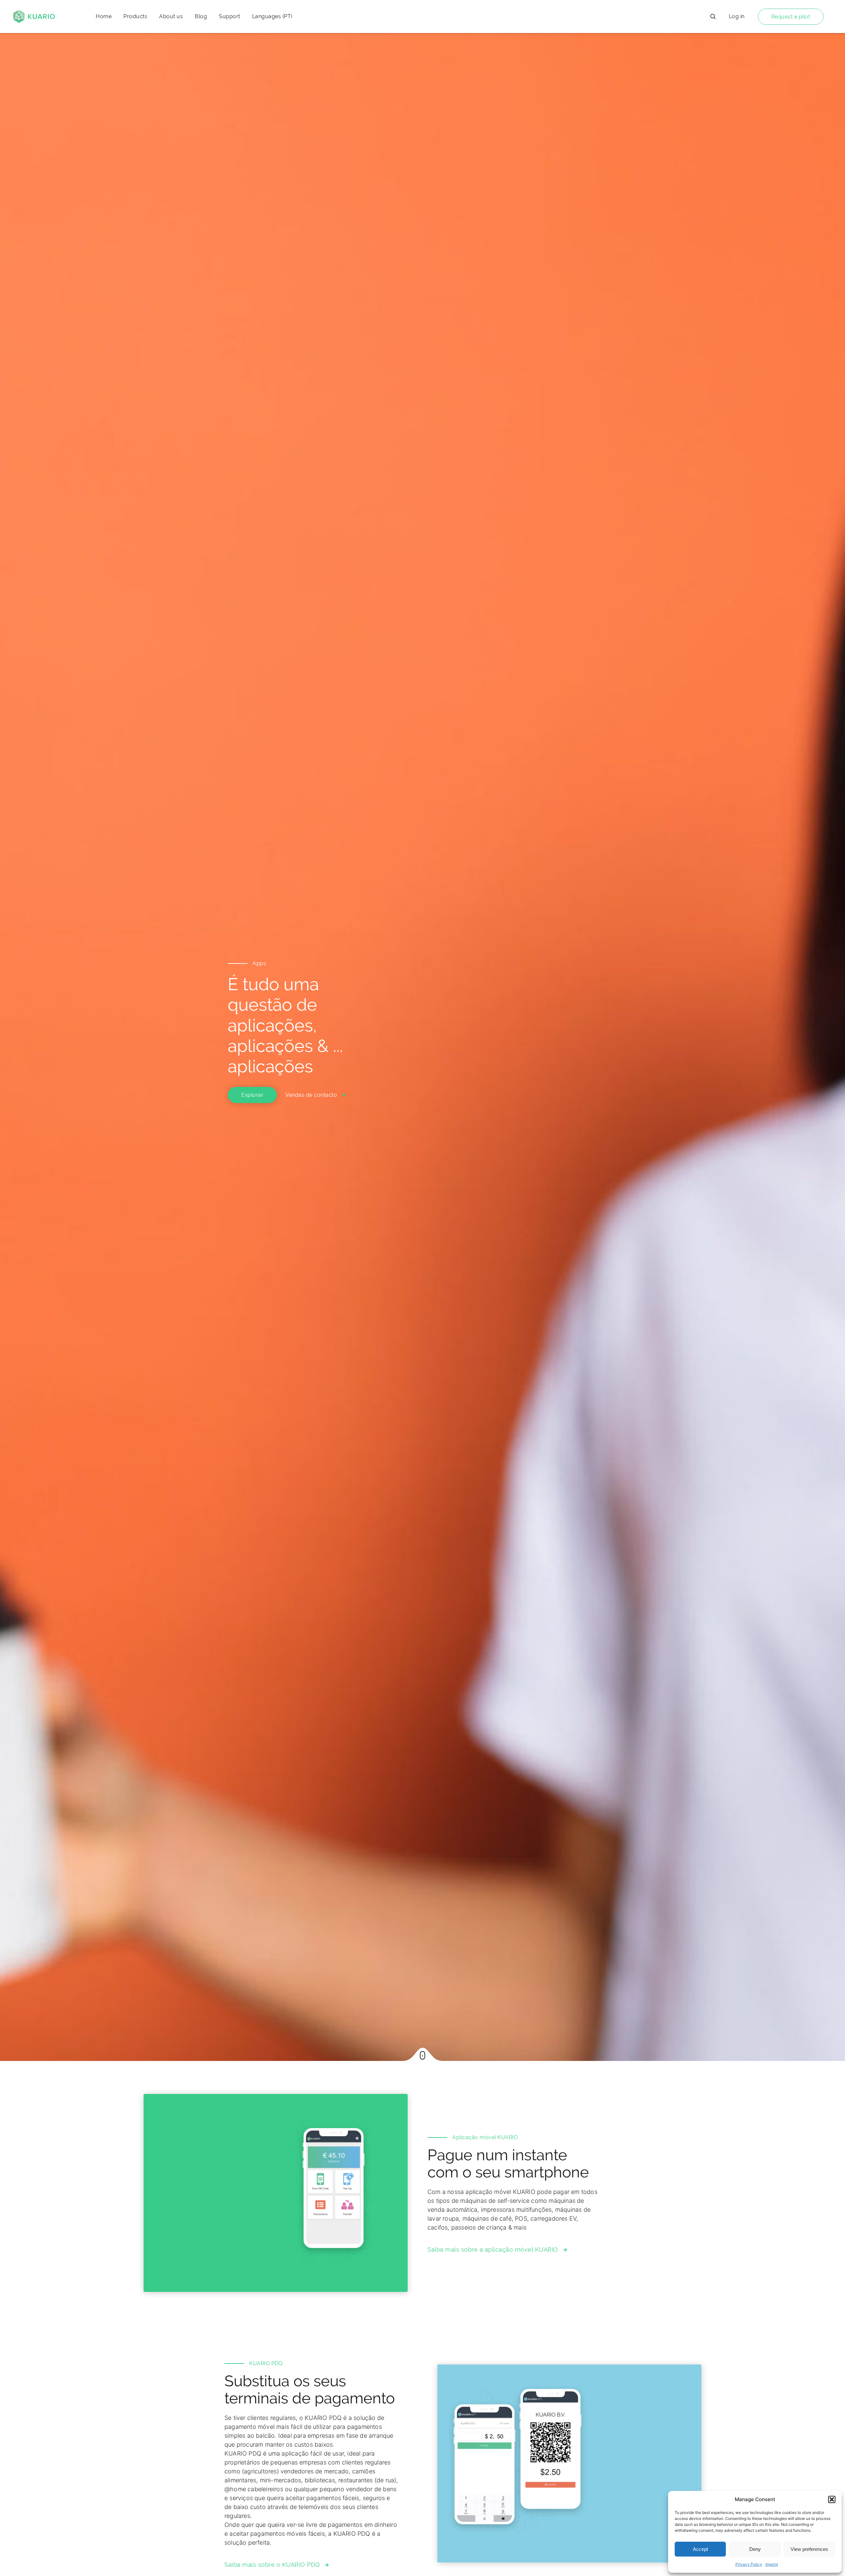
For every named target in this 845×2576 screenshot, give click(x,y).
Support (230, 16)
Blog (201, 16)
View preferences (809, 2549)
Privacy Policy (749, 2564)
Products (135, 16)
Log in (737, 16)
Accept (700, 2549)
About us (171, 16)
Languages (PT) (272, 16)
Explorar (252, 1095)
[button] (832, 2499)
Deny (755, 2549)
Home (104, 16)
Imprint (772, 2564)
